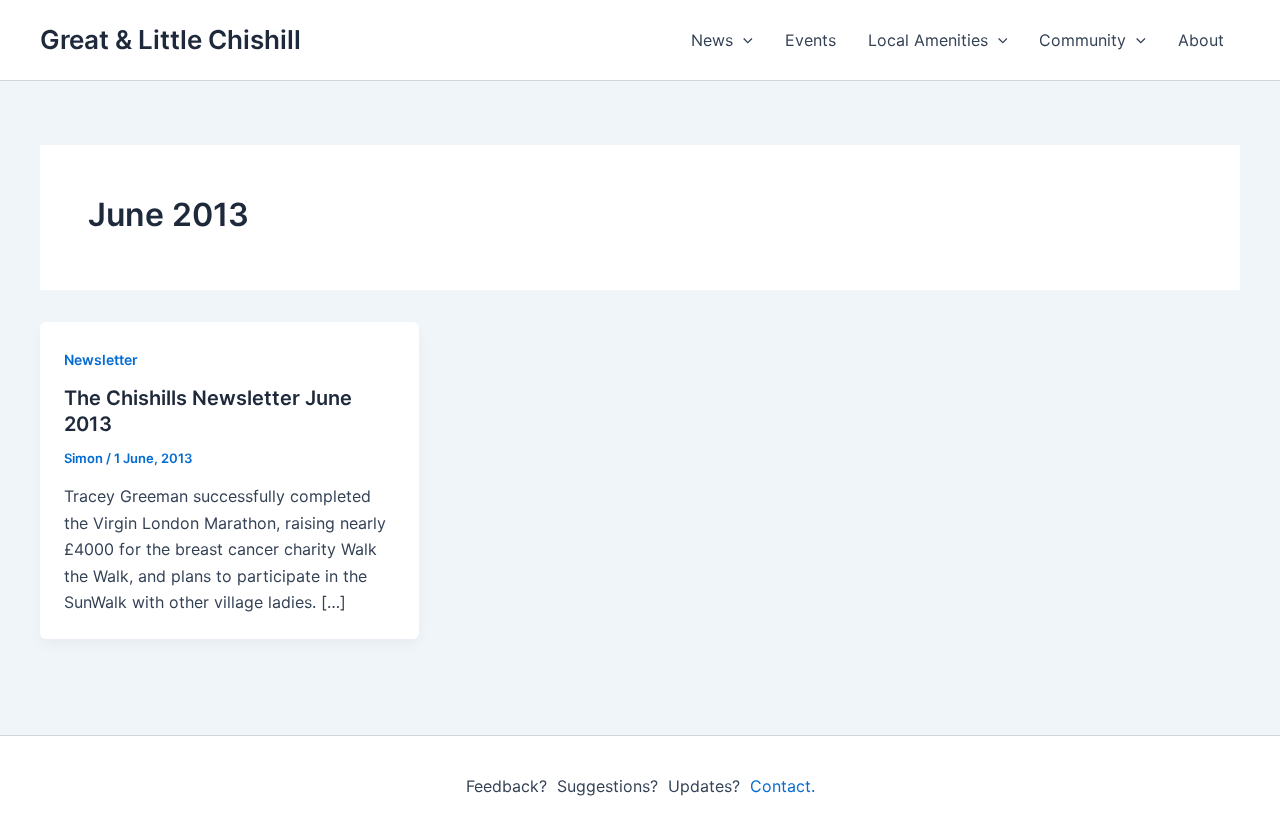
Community (1082, 40)
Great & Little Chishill (170, 39)
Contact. (782, 786)
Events (810, 40)
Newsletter (101, 359)
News (712, 40)
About (1201, 40)
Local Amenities (928, 40)
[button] (743, 40)
